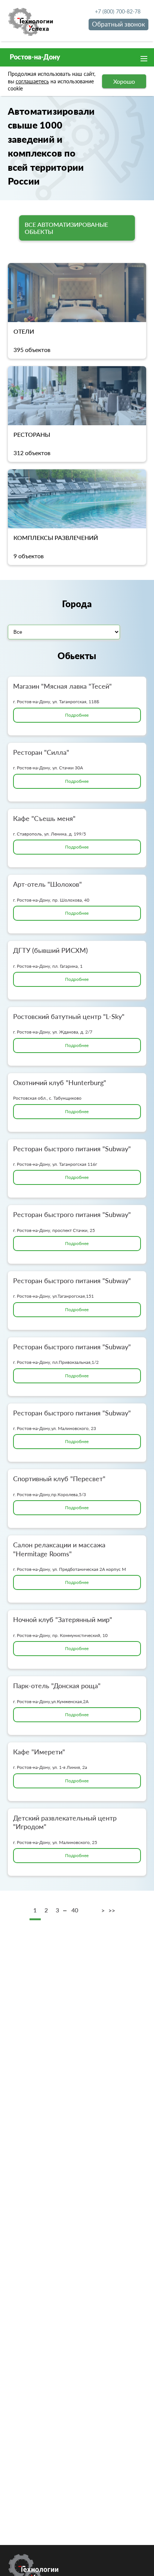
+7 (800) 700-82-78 (118, 11)
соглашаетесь (32, 81)
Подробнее (77, 715)
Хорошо (124, 81)
